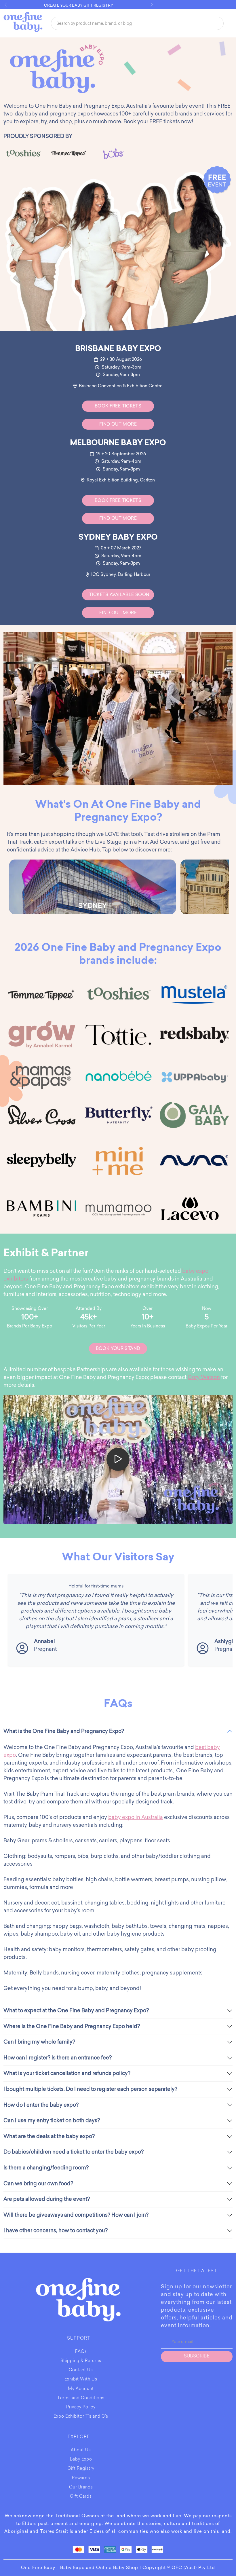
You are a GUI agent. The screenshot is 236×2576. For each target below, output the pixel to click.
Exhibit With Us (81, 2380)
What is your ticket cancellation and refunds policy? (67, 2073)
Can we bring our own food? (38, 2184)
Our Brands (81, 2488)
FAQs (81, 2352)
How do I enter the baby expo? (41, 2105)
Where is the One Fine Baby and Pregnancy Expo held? (72, 2026)
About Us (81, 2450)
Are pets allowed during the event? (47, 2199)
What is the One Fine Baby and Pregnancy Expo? (64, 1731)
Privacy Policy (81, 2408)
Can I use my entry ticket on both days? (52, 2120)
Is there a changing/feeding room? (46, 2168)
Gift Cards (81, 2497)
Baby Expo (81, 2460)
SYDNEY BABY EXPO (118, 538)
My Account (81, 2389)
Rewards (81, 2478)
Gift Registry (81, 2469)
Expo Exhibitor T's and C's (81, 2417)
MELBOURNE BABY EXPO (118, 443)
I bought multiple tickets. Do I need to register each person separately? (90, 2089)
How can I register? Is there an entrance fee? (58, 2058)
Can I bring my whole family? (39, 2042)
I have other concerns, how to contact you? (56, 2230)
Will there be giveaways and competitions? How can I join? (76, 2215)
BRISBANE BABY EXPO (118, 349)
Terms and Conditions (81, 2398)
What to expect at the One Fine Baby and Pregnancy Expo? (76, 2010)
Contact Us (81, 2370)
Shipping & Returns (81, 2361)
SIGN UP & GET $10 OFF (79, 5)
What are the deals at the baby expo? (49, 2136)
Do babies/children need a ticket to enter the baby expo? (74, 2152)
